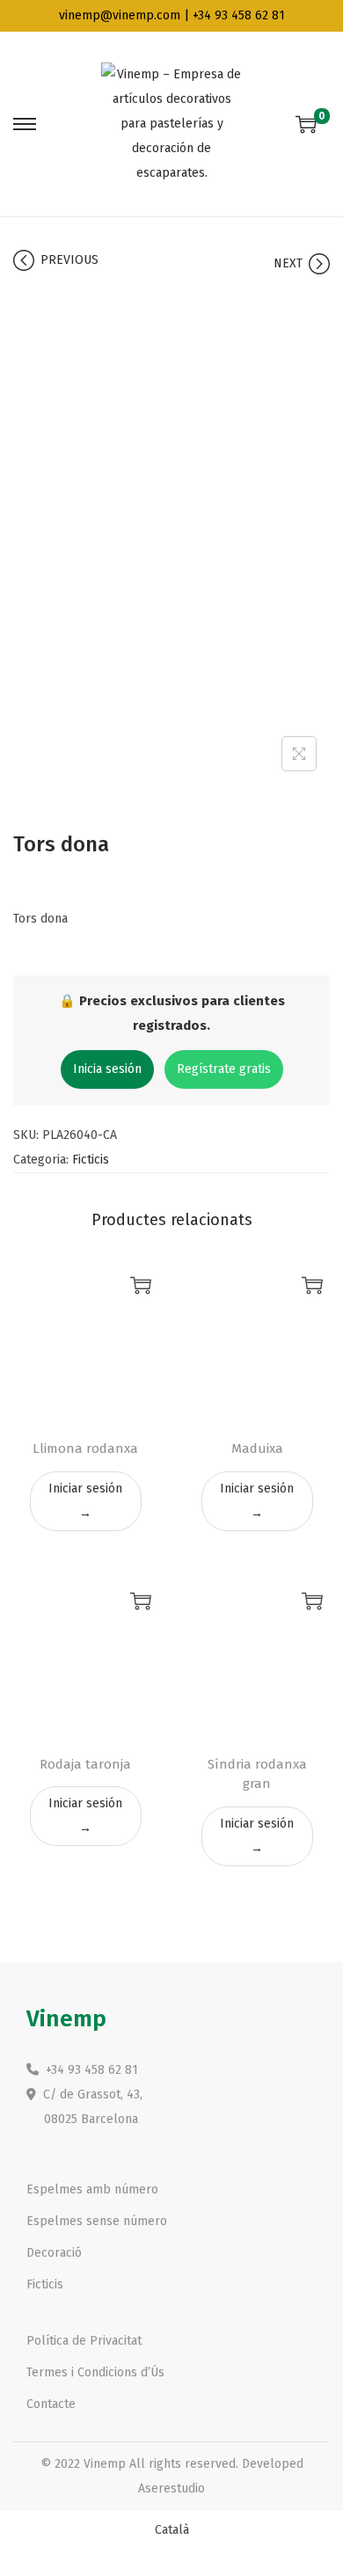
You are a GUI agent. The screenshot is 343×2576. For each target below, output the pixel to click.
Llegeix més (141, 1285)
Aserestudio (171, 2488)
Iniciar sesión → (85, 1501)
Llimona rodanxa (85, 1449)
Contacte (51, 2404)
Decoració (54, 2253)
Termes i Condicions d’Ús (95, 2372)
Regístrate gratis (224, 1069)
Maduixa (257, 1449)
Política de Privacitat (84, 2341)
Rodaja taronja (85, 1764)
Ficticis (91, 1160)
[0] (306, 124)
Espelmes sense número (97, 2221)
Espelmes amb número (92, 2189)
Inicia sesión (107, 1069)
